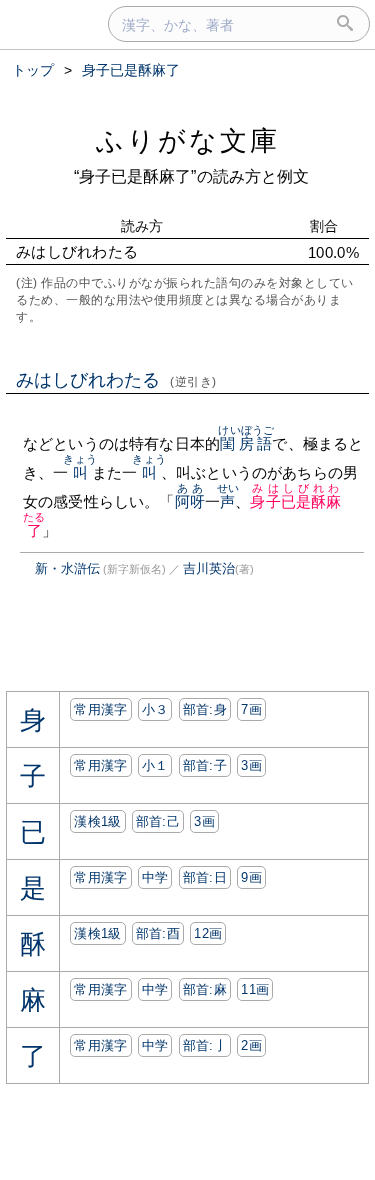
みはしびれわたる (116, 380)
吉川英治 (209, 568)
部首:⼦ (205, 765)
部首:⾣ (158, 933)
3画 (251, 765)
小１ (155, 765)
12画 (208, 933)
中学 (155, 877)
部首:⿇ (205, 989)
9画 (251, 877)
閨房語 (246, 443)
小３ (155, 709)
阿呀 (190, 501)
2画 (251, 1045)
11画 (255, 989)
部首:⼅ (205, 1045)
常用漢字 (100, 709)
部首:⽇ (205, 877)
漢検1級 (97, 821)
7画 (251, 709)
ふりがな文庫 (188, 140)
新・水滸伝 (67, 568)
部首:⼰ (158, 821)
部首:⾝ (205, 709)
